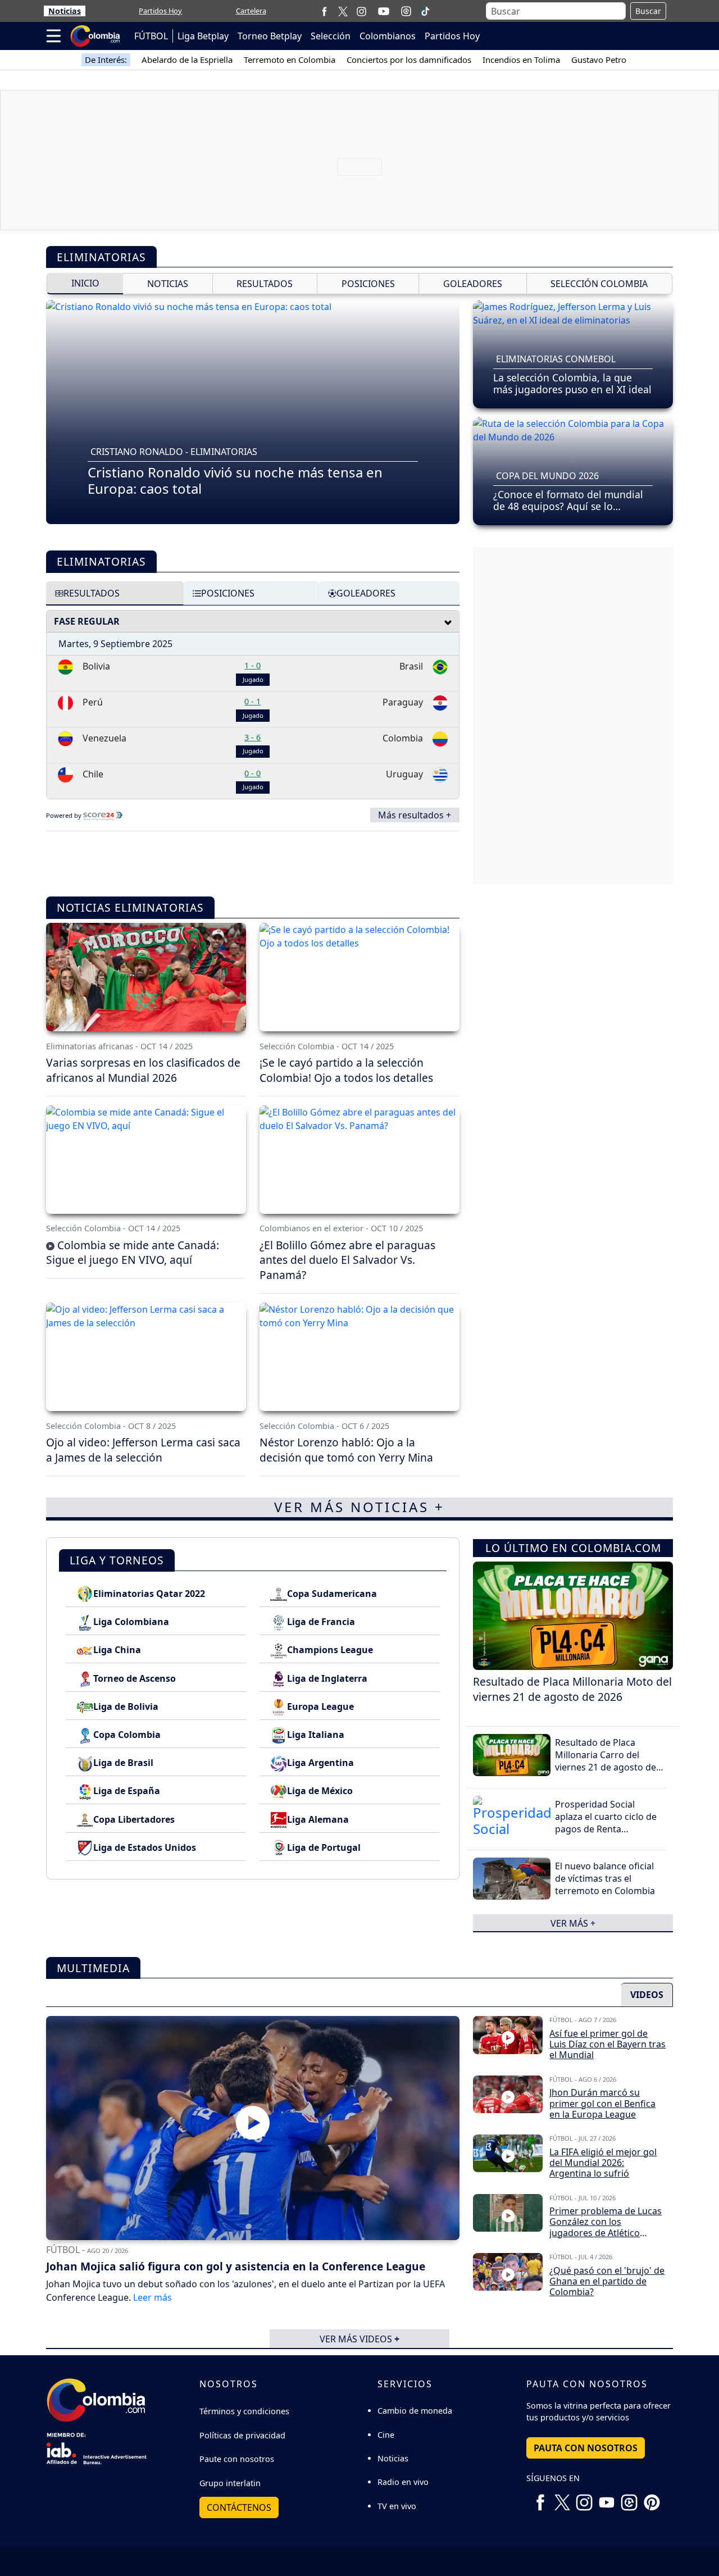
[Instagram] (361, 11)
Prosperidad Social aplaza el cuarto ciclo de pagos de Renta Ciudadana (606, 1823)
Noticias (65, 11)
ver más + (573, 1923)
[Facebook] (324, 11)
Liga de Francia (321, 1622)
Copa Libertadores (134, 1819)
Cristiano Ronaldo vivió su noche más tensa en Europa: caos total (235, 480)
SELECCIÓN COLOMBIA (599, 284)
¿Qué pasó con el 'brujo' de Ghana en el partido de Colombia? (607, 2281)
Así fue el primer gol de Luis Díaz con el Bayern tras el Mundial (607, 2044)
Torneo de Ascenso (135, 1678)
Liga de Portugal (324, 1847)
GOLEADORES (473, 284)
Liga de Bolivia (126, 1706)
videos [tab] (647, 1995)
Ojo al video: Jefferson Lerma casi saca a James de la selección (143, 1450)
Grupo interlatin (230, 2483)
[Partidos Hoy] (406, 11)
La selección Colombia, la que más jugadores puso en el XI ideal (572, 383)
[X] (343, 11)
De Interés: (106, 60)
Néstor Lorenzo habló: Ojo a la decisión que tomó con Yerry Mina (346, 1450)
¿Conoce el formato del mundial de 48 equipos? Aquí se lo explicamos (568, 506)
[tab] (115, 593)
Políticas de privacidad (242, 2435)
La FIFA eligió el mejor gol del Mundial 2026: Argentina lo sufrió (603, 2163)
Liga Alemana (318, 1819)
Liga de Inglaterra (327, 1678)
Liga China (117, 1650)
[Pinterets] (652, 2498)
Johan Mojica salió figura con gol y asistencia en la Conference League (236, 2266)
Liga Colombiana (131, 1622)
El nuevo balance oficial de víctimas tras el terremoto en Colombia (605, 1879)
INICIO (85, 283)
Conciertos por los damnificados (409, 60)
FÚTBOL (151, 36)
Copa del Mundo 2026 (547, 476)
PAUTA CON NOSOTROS (586, 2448)
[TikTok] (425, 11)
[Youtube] (384, 11)
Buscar (648, 11)
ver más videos (359, 2338)
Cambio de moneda (415, 2411)
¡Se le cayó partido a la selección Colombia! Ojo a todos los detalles (346, 1070)
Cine (386, 2435)
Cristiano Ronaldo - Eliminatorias (174, 452)
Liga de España (127, 1791)
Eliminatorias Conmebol (556, 359)
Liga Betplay (203, 36)
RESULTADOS (265, 284)
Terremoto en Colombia (290, 60)
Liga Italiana (316, 1735)
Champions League (330, 1650)
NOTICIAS (168, 284)
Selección (331, 36)
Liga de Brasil (123, 1763)
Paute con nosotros (237, 2459)
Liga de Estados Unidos (145, 1847)
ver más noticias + (359, 1507)
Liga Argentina (320, 1763)
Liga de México (320, 1791)
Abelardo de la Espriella (187, 60)
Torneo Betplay (270, 36)
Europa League (320, 1706)
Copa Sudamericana (332, 1594)
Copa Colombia (127, 1735)
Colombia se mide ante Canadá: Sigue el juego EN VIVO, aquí (133, 1253)
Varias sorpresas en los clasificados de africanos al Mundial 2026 (143, 1070)
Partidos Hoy (160, 11)
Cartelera (251, 11)
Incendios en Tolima (521, 60)
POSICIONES (368, 284)
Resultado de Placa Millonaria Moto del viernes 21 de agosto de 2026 (572, 1689)
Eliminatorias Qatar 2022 (149, 1594)
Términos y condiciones (244, 2411)
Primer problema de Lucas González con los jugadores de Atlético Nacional (606, 2227)
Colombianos (388, 36)
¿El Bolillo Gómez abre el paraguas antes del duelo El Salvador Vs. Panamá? (347, 1260)
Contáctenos (239, 2507)
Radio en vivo (403, 2482)
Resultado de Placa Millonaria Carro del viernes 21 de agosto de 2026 (606, 1761)
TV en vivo (397, 2506)
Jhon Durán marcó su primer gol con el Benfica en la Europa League (602, 2103)
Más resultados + (415, 815)
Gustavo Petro (599, 60)
